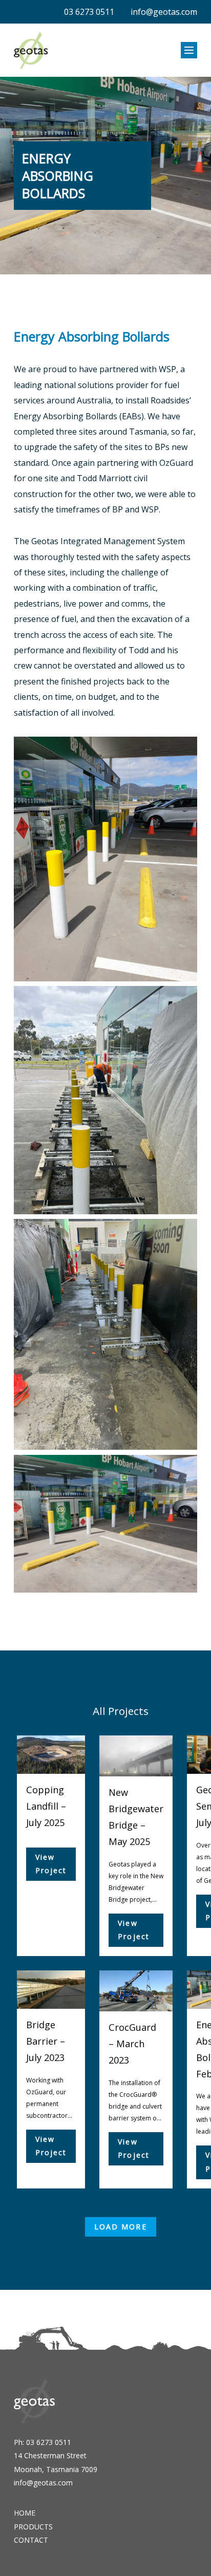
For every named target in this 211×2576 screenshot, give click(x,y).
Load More (121, 2227)
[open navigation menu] (189, 50)
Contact (31, 2540)
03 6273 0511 (89, 12)
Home (25, 2513)
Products (33, 2527)
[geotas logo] (31, 50)
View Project (51, 1864)
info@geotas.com (164, 12)
